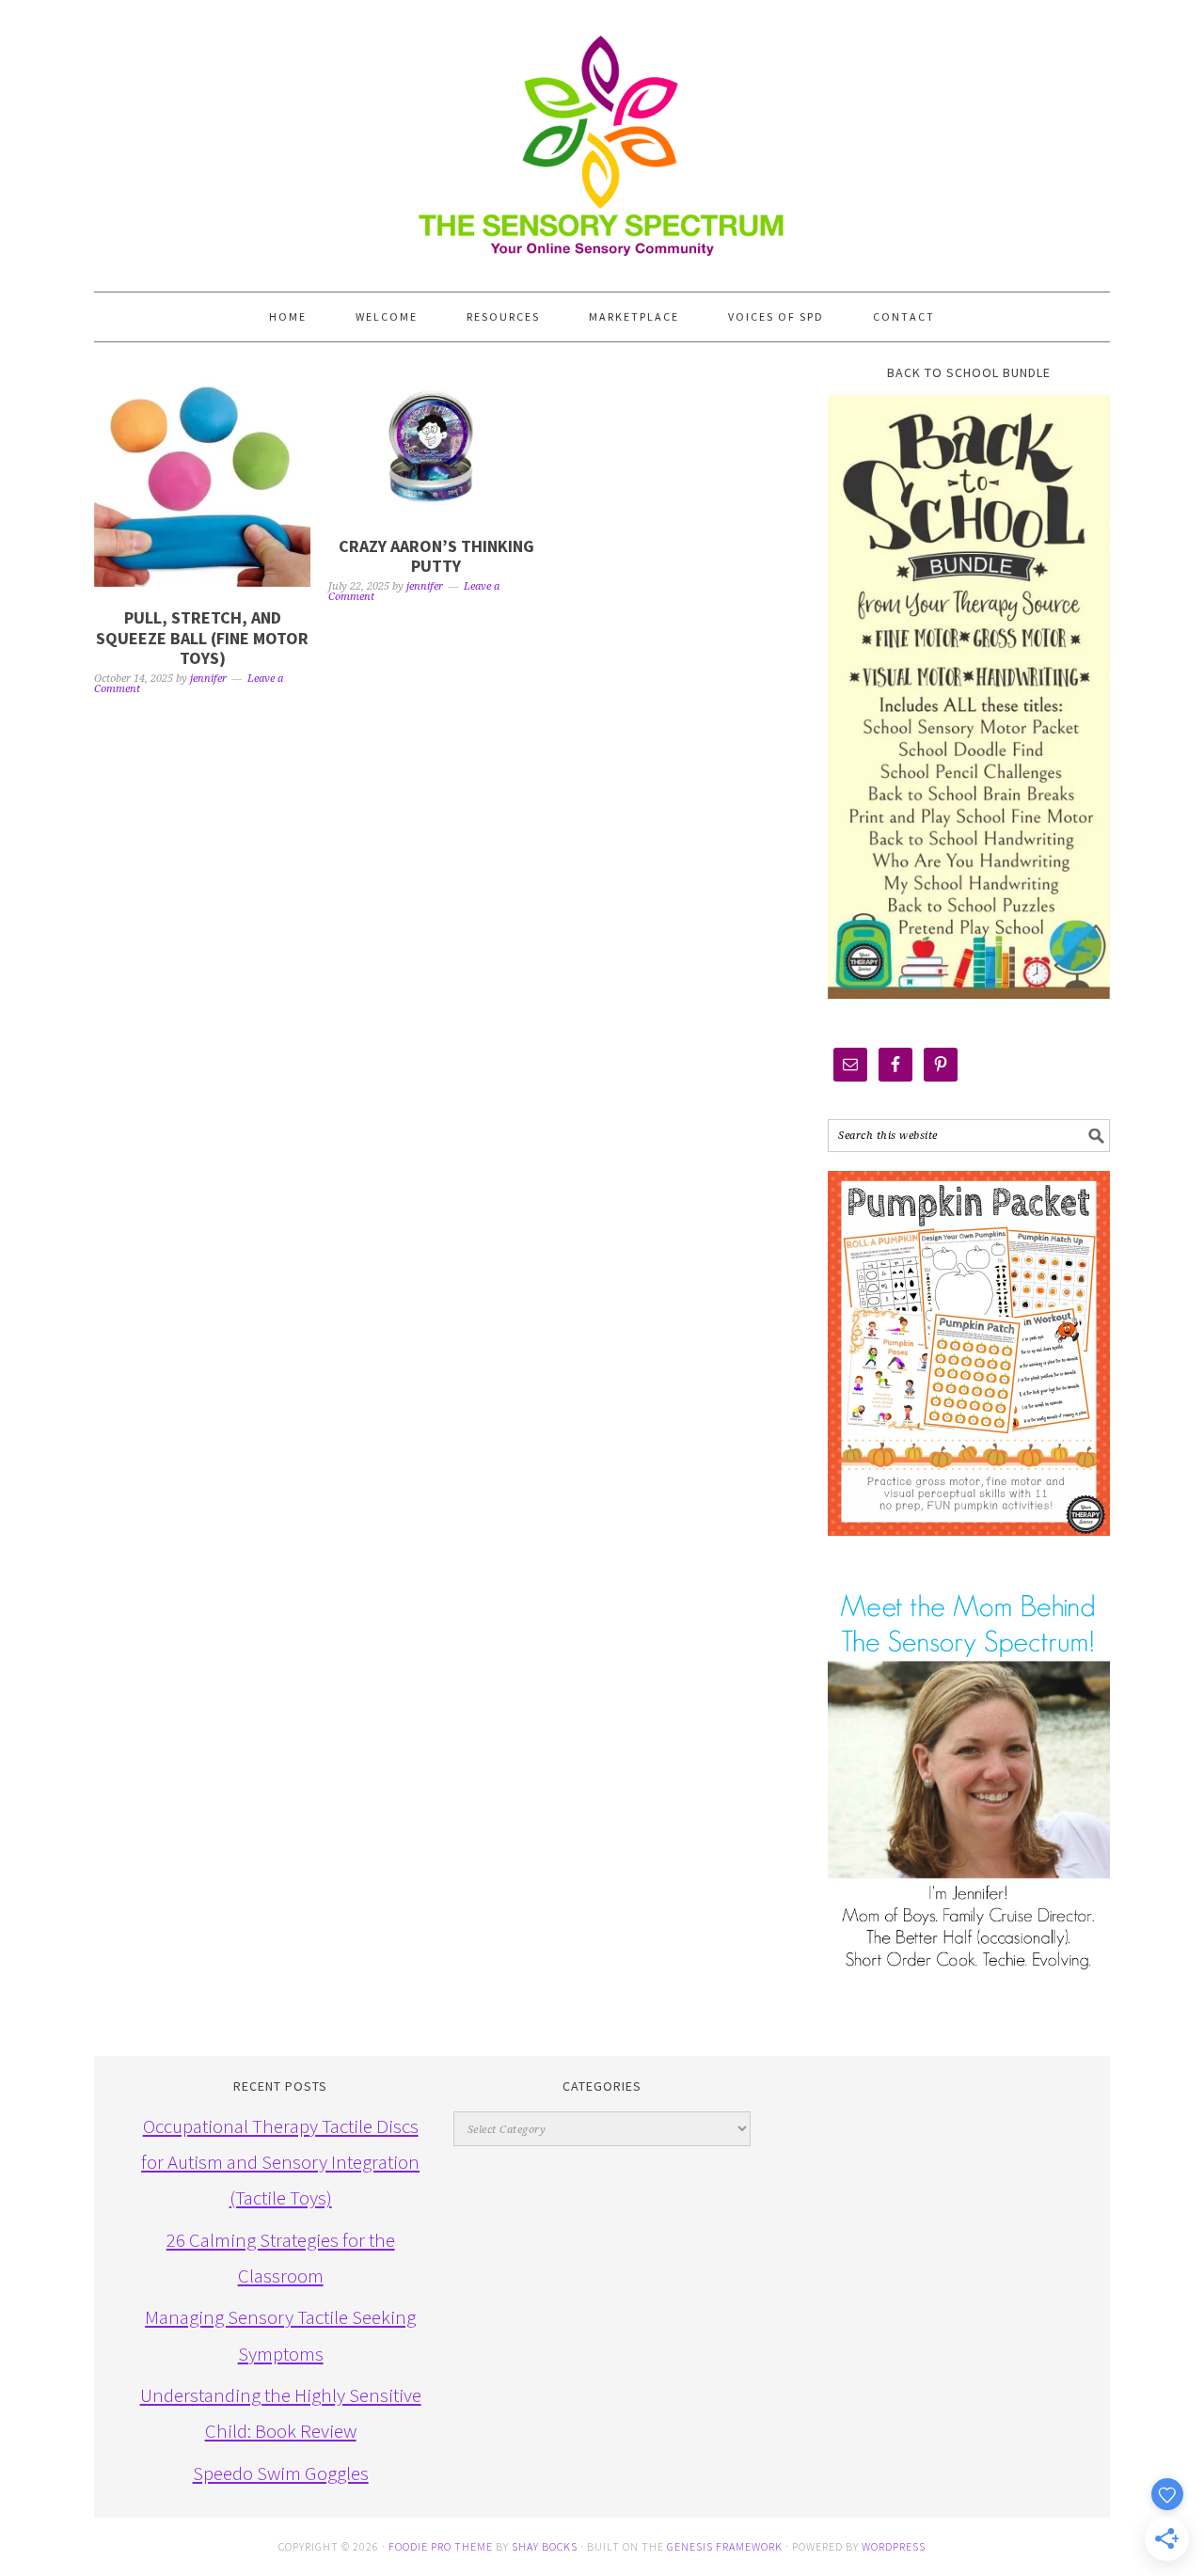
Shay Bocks (545, 2546)
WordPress (894, 2546)
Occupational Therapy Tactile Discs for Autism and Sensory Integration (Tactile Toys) (280, 2162)
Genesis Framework (725, 2546)
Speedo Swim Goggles (281, 2473)
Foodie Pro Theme (441, 2546)
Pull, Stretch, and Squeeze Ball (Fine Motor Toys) (202, 638)
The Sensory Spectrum (602, 136)
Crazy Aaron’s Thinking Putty (436, 556)
